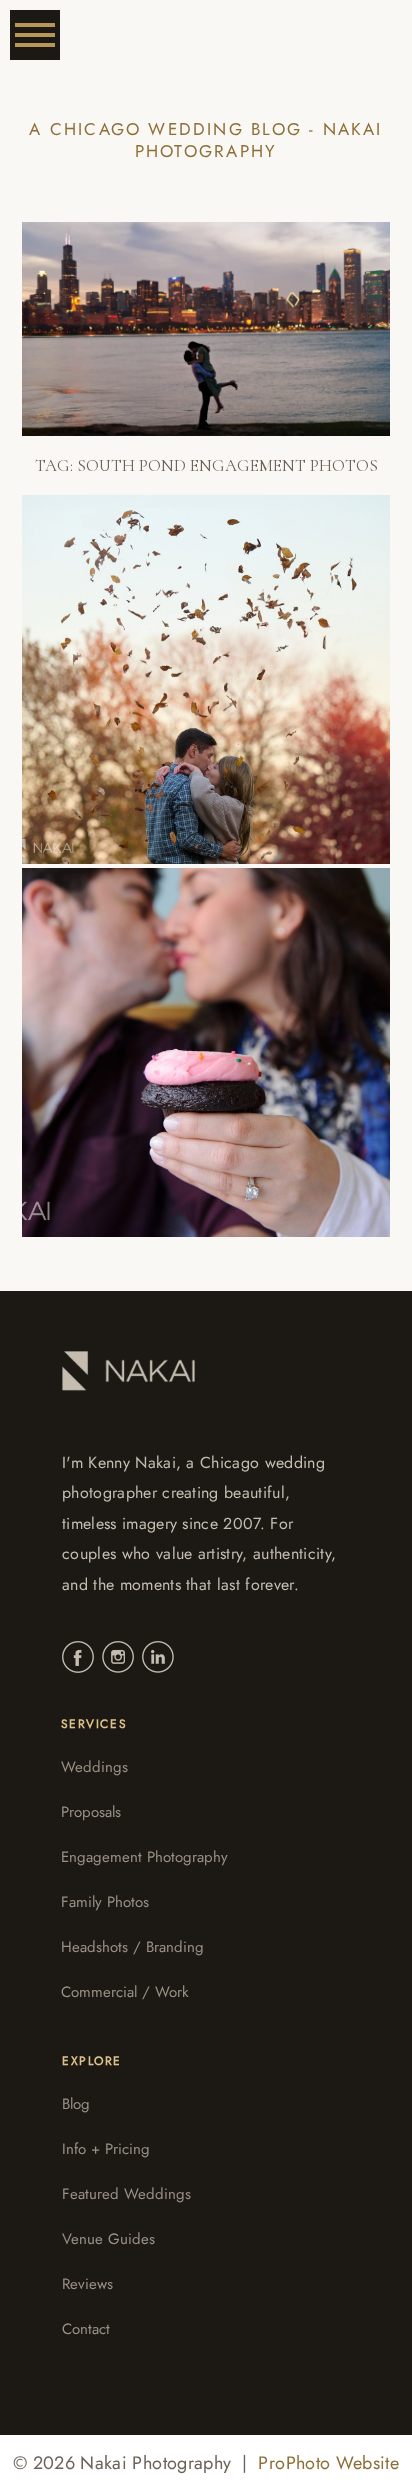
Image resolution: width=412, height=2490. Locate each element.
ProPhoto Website (328, 2463)
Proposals (91, 1812)
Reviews (87, 2284)
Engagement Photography (144, 1857)
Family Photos (105, 1902)
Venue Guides (108, 2239)
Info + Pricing (106, 2149)
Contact (86, 2329)
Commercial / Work (125, 1992)
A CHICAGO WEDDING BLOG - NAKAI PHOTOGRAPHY (205, 140)
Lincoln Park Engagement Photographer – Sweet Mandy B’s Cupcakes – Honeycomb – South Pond (199, 1033)
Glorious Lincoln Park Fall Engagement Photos (191, 661)
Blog (76, 2104)
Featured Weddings (126, 2194)
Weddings (94, 1767)
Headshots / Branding (132, 1947)
